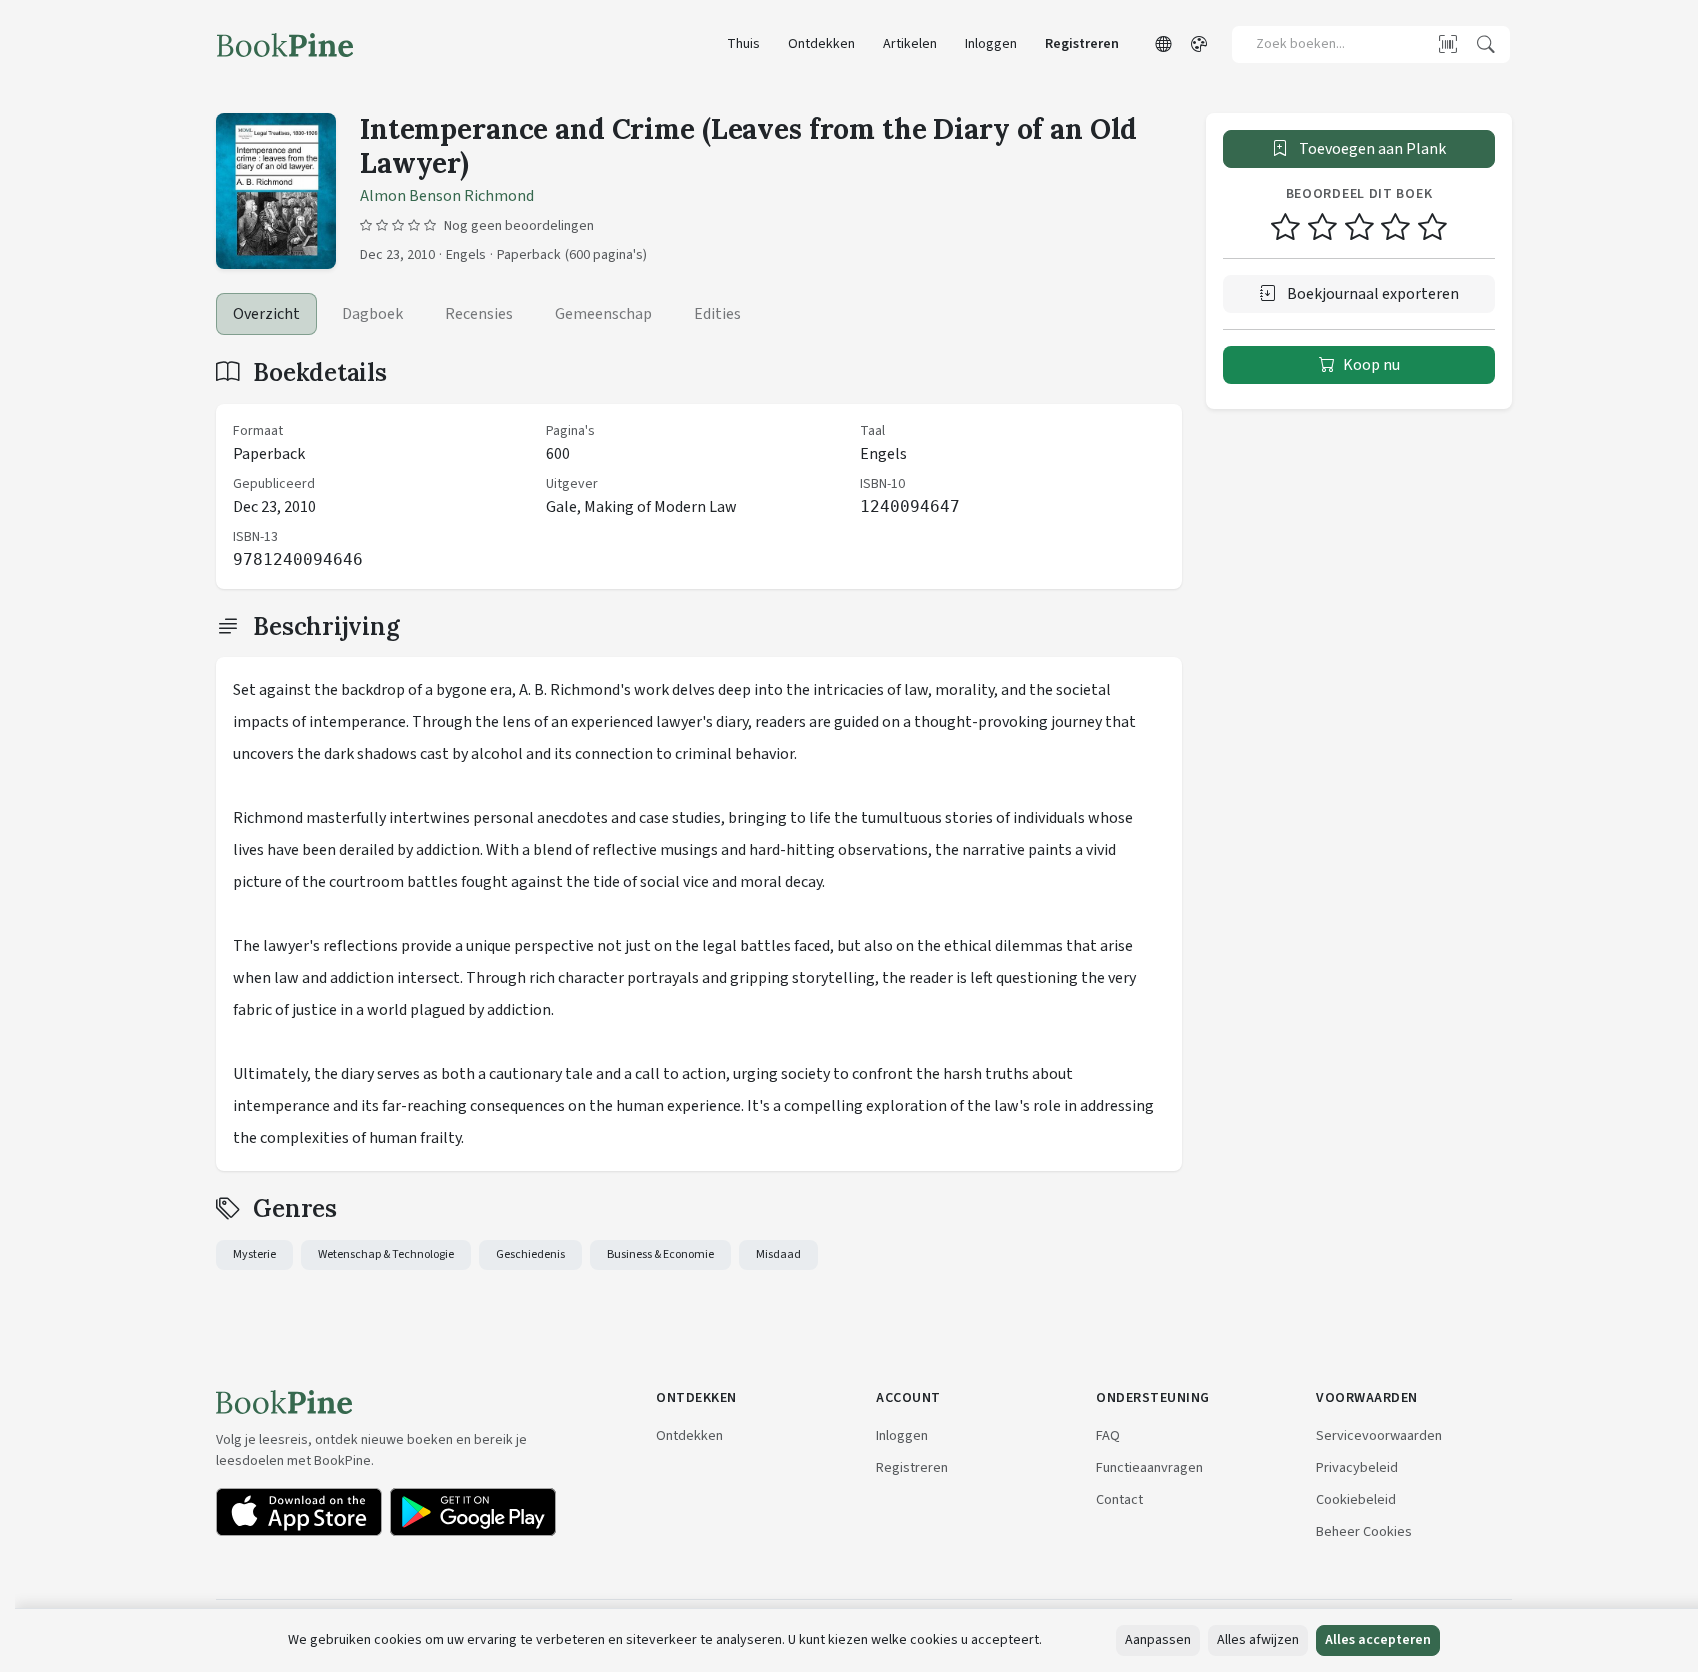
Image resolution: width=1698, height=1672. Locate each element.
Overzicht (266, 314)
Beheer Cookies (1364, 1531)
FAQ (1108, 1435)
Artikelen (910, 44)
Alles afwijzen (1258, 1640)
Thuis (743, 44)
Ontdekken (821, 44)
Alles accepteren (1378, 1640)
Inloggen (991, 44)
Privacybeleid (1357, 1467)
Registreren (1082, 44)
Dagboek (372, 314)
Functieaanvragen (1149, 1467)
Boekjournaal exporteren (1371, 294)
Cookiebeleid (1356, 1499)
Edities (717, 314)
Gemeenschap (603, 314)
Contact (1119, 1499)
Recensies (479, 314)
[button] (1163, 45)
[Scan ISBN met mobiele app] (1448, 44)
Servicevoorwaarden (1379, 1435)
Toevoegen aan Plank (1371, 149)
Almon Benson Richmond (447, 196)
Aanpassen (1158, 1640)
